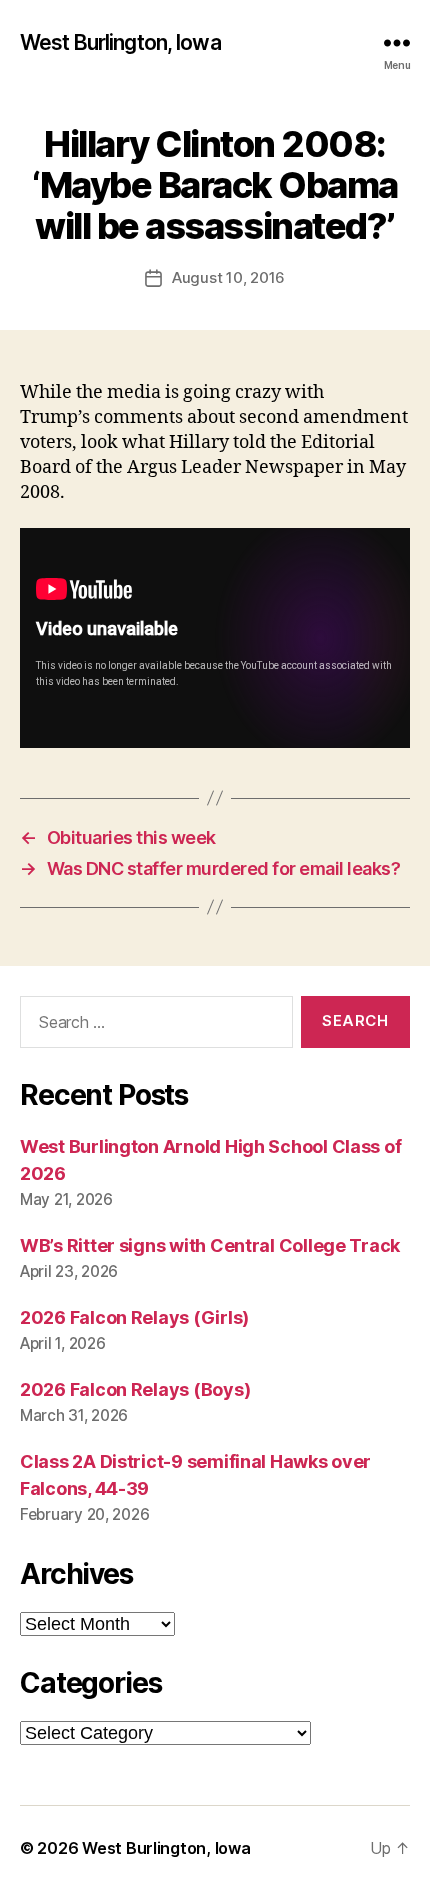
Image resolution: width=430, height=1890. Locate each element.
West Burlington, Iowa (120, 42)
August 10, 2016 (228, 277)
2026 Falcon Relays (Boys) (135, 1389)
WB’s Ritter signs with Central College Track (210, 1245)
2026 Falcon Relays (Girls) (134, 1317)
